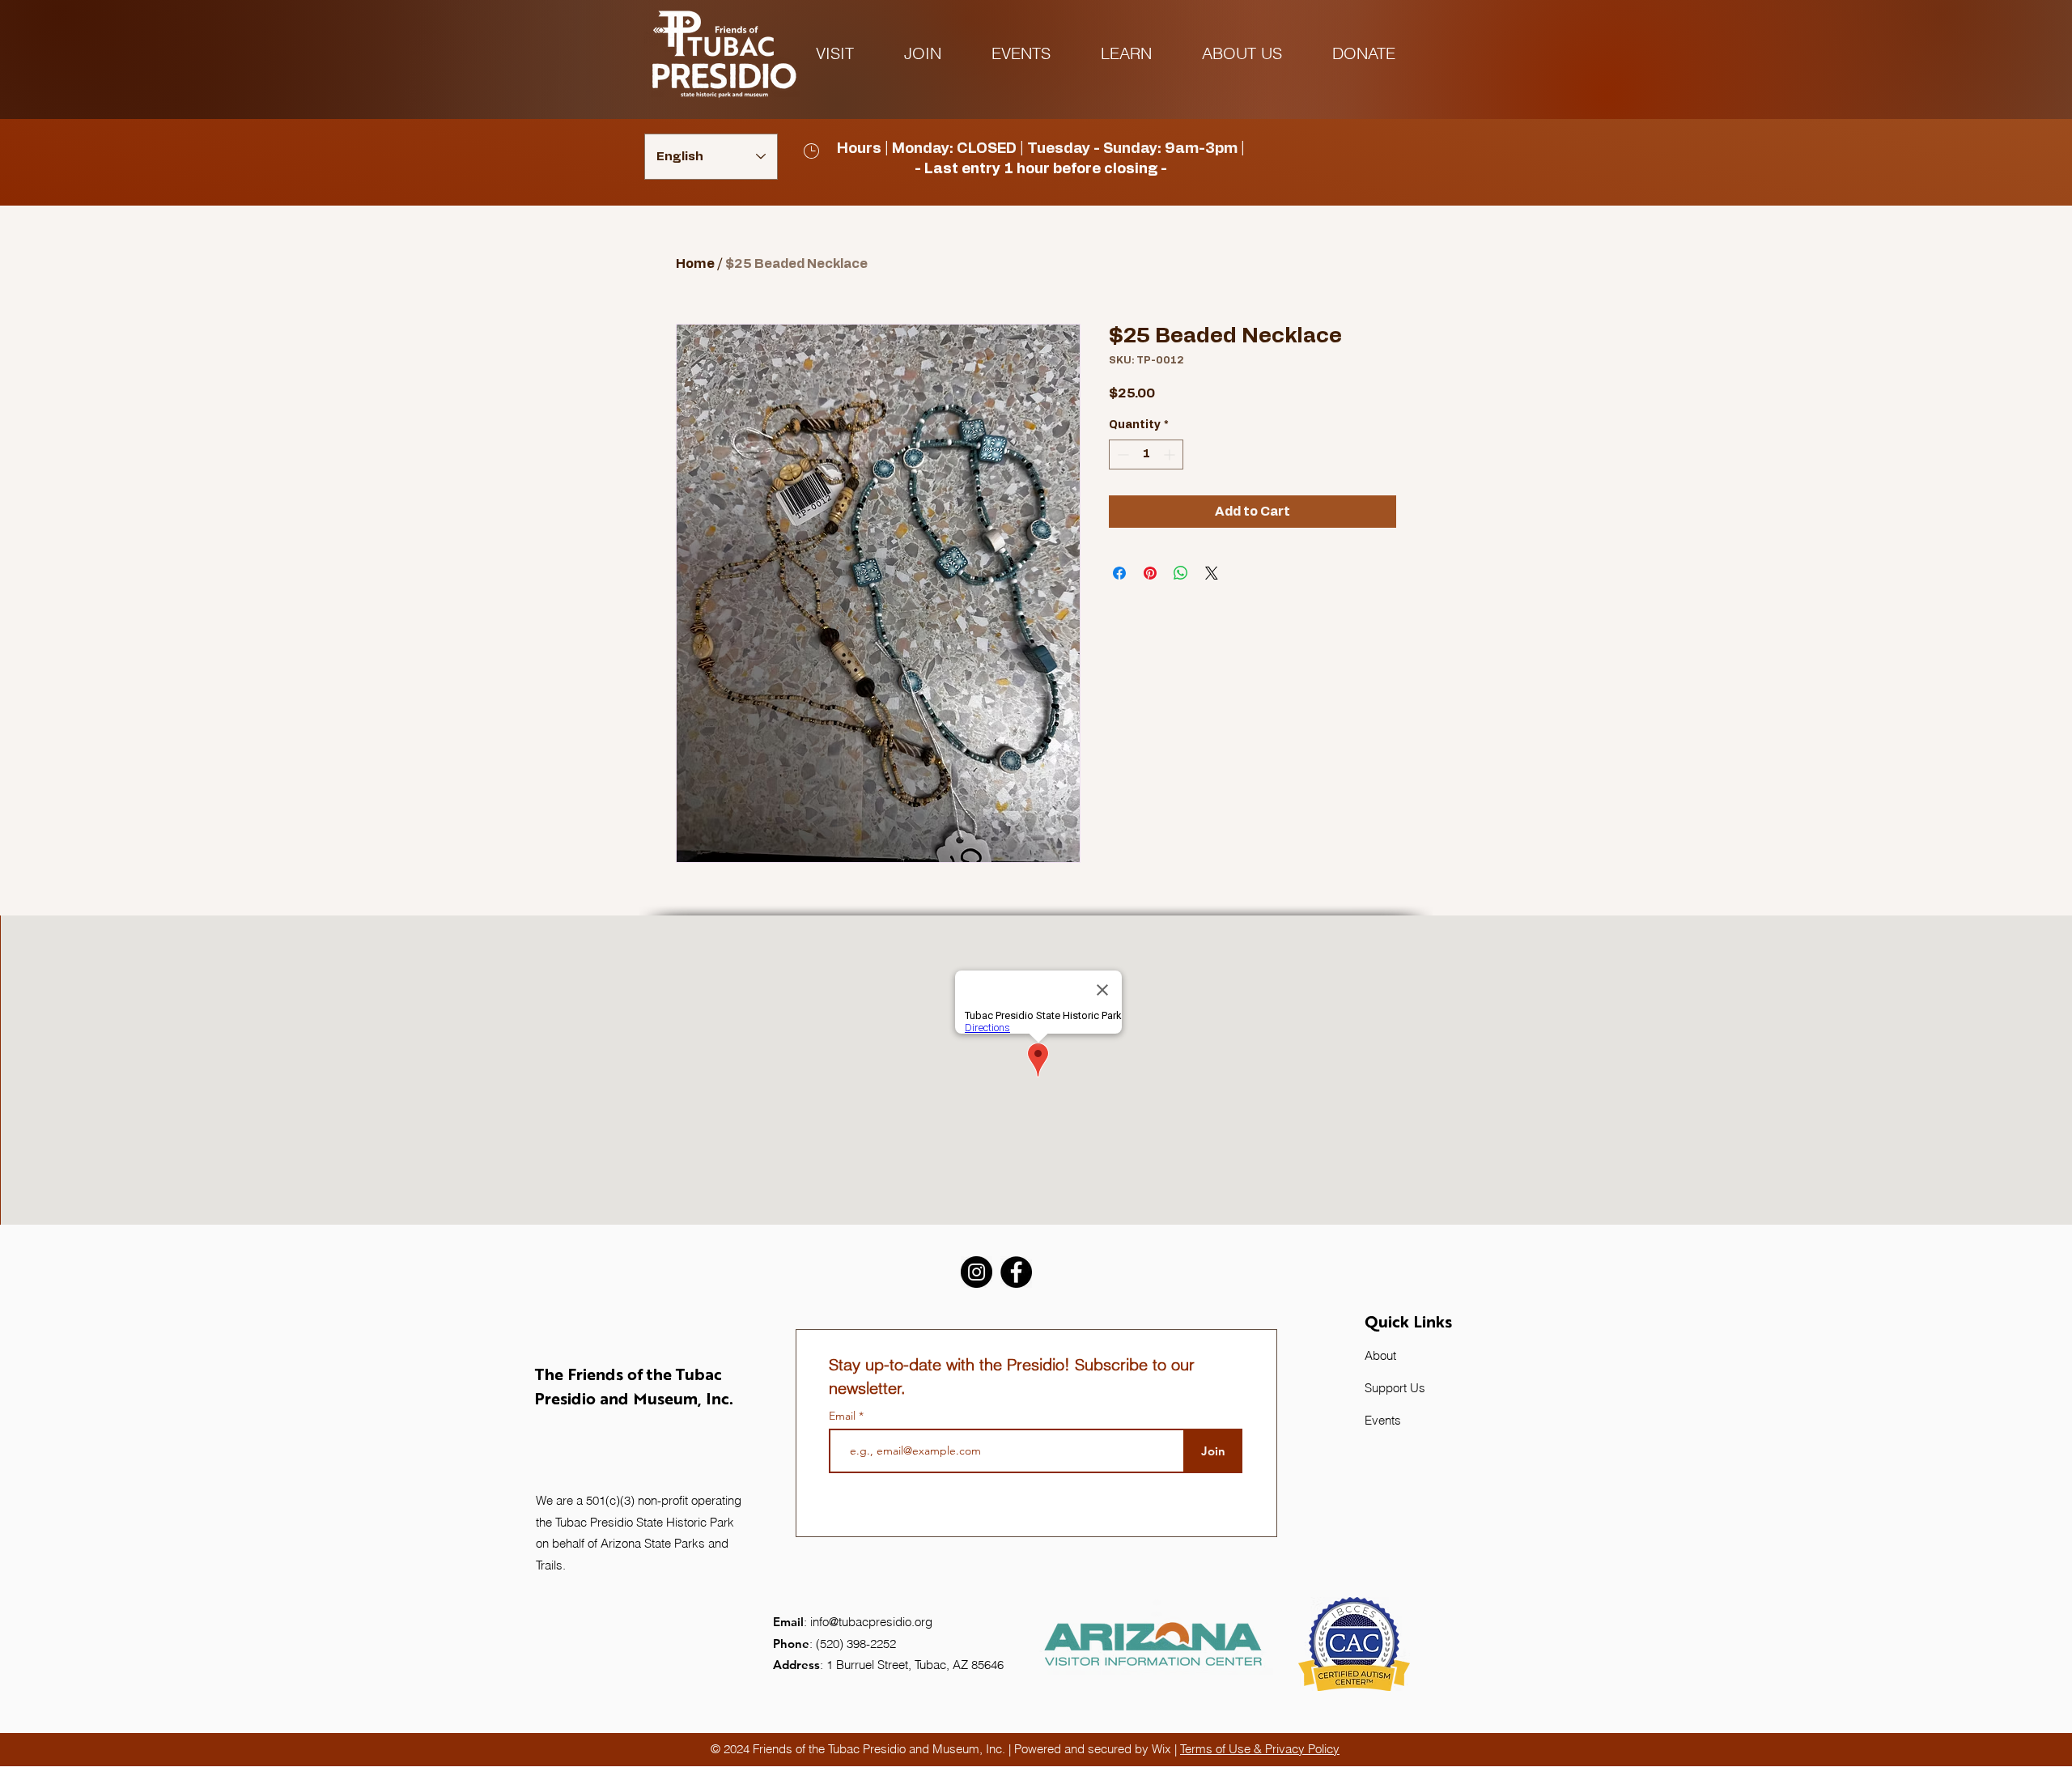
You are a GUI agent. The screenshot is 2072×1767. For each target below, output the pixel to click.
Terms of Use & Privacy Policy (1260, 1749)
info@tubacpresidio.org (871, 1622)
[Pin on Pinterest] (1150, 573)
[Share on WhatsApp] (1181, 573)
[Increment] (1171, 454)
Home (695, 264)
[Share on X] (1212, 573)
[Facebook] (1016, 1272)
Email (844, 1416)
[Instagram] (977, 1272)
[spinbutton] (1146, 454)
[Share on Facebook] (1119, 573)
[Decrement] (1121, 454)
